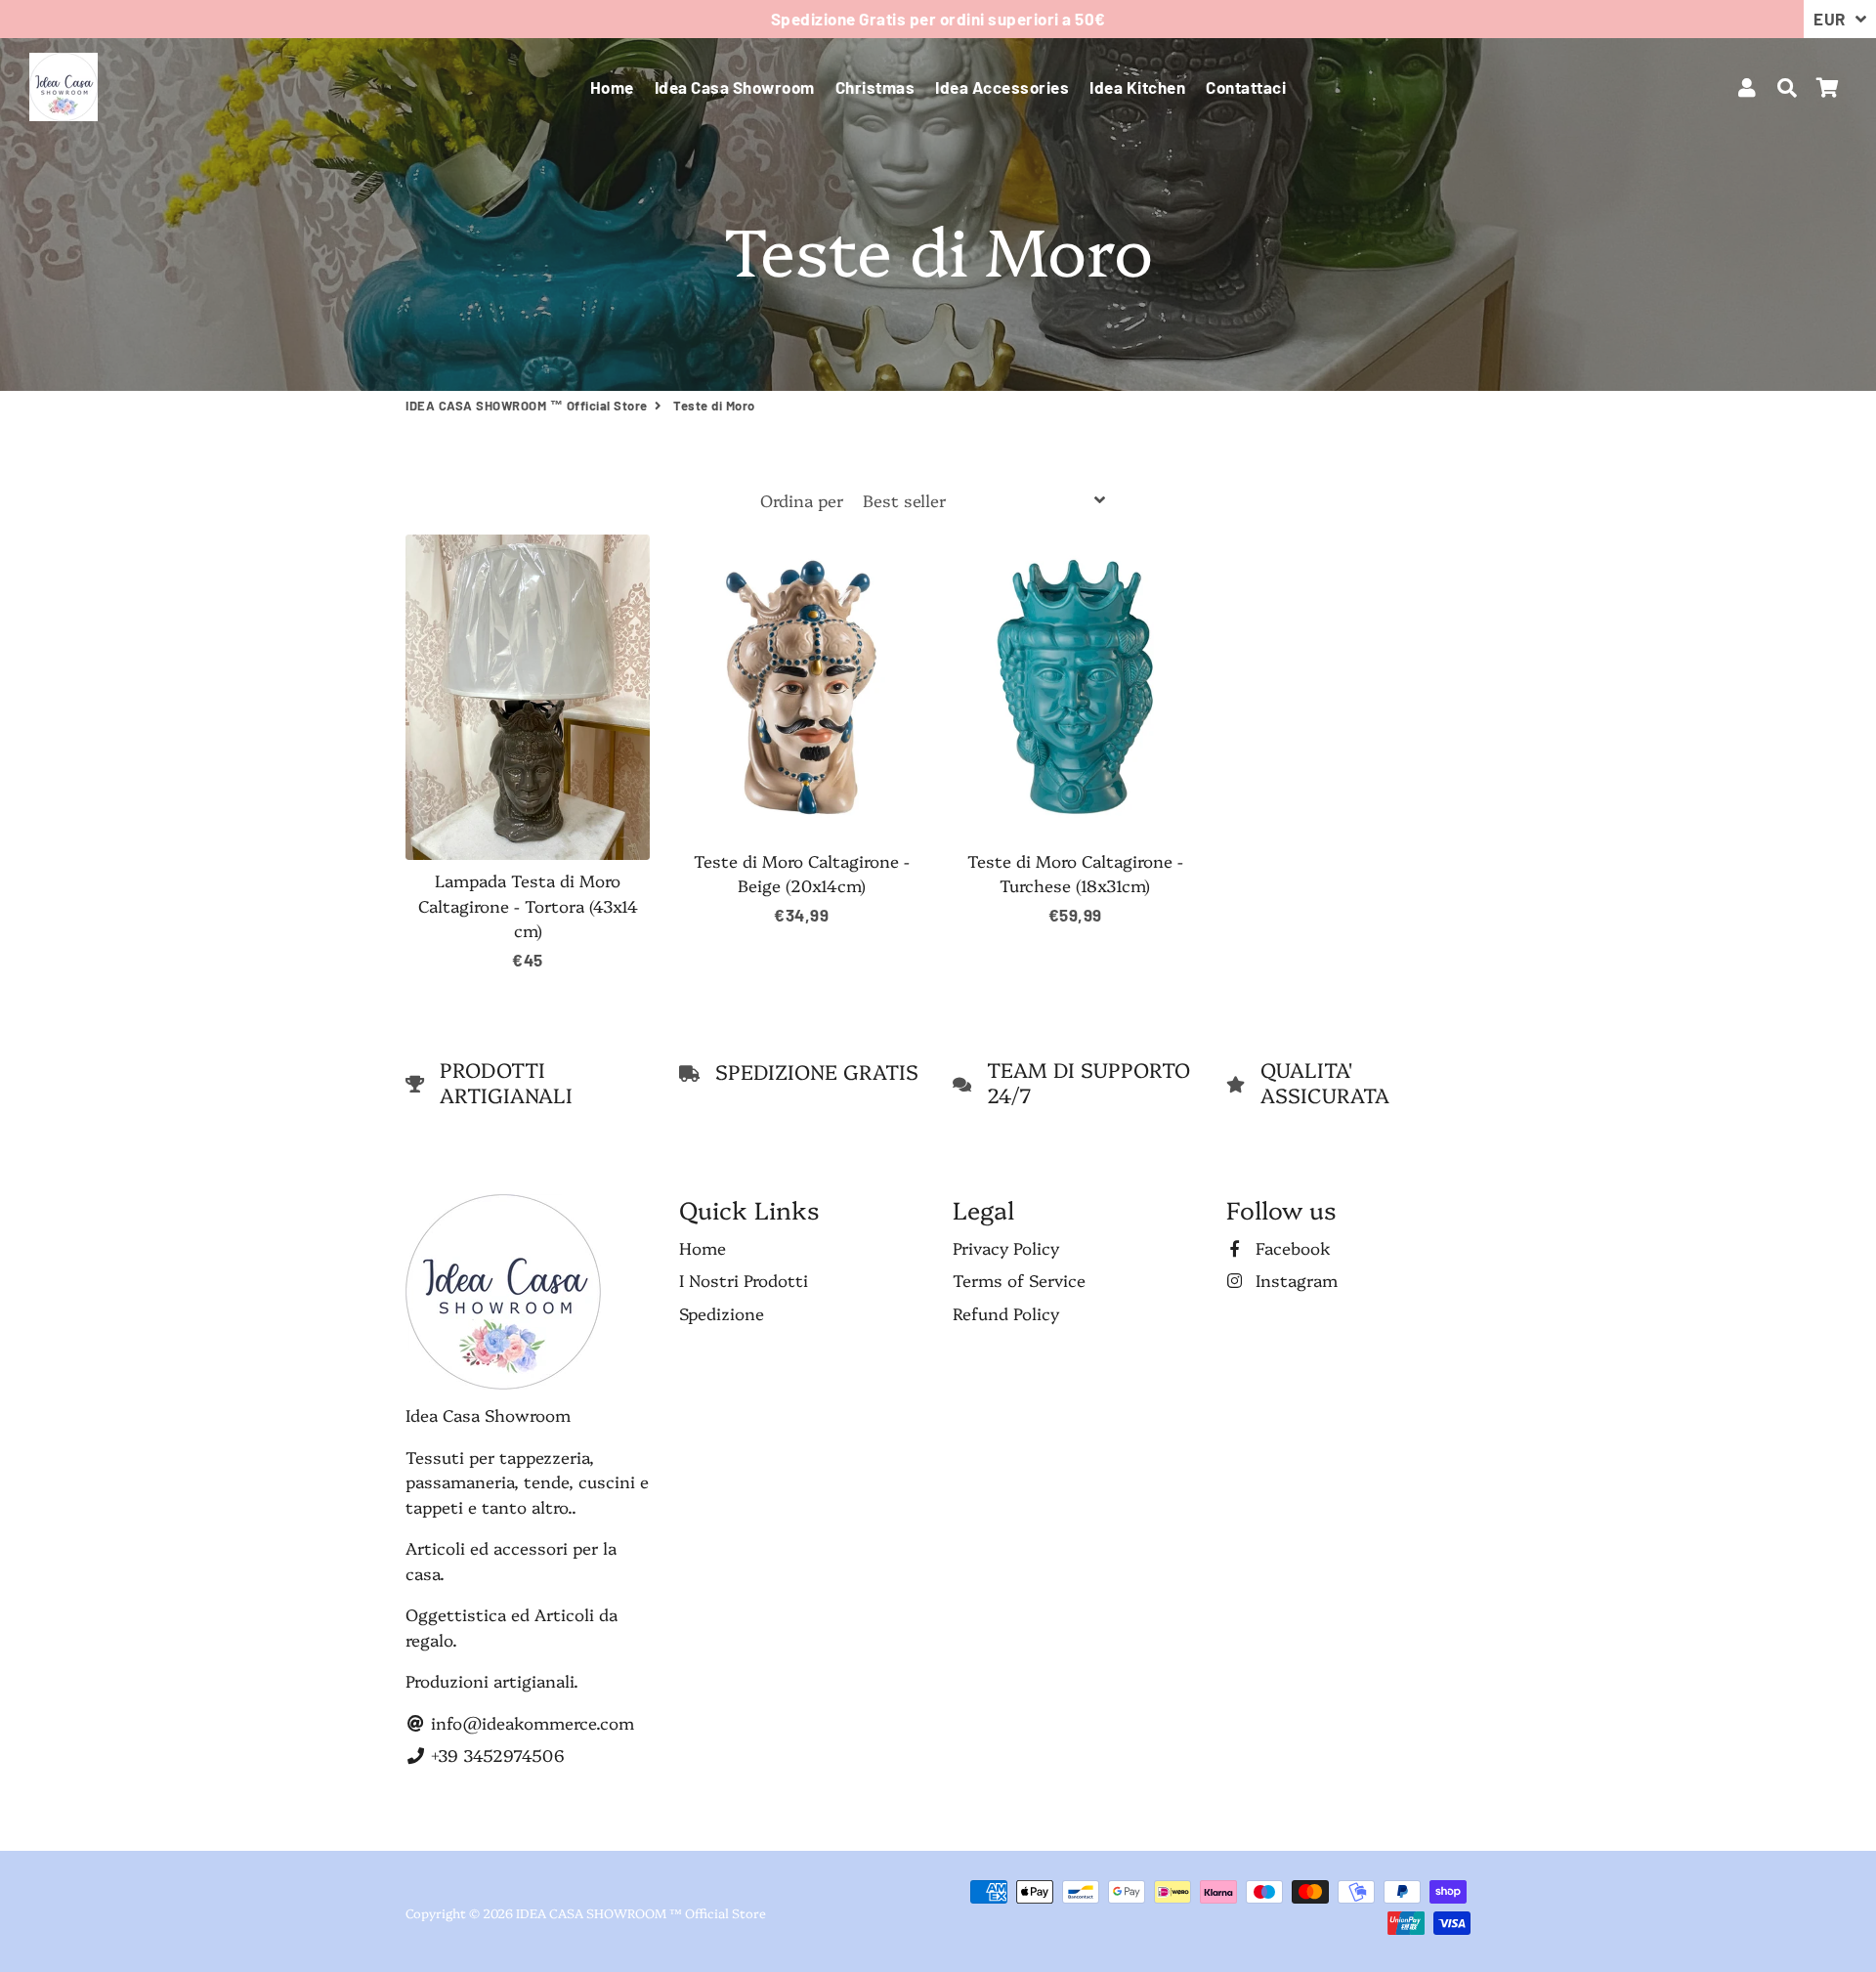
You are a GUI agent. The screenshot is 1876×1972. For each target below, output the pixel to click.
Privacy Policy (1006, 1247)
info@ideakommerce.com (530, 1722)
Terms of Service (1019, 1280)
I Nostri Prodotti (744, 1280)
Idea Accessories (1002, 87)
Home (612, 87)
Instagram (1294, 1280)
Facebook (1291, 1247)
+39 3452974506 (495, 1755)
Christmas (875, 87)
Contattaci (1246, 87)
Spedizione (722, 1313)
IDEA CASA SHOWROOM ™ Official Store (527, 406)
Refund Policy (1006, 1313)
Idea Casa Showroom (735, 87)
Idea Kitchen (1137, 87)
